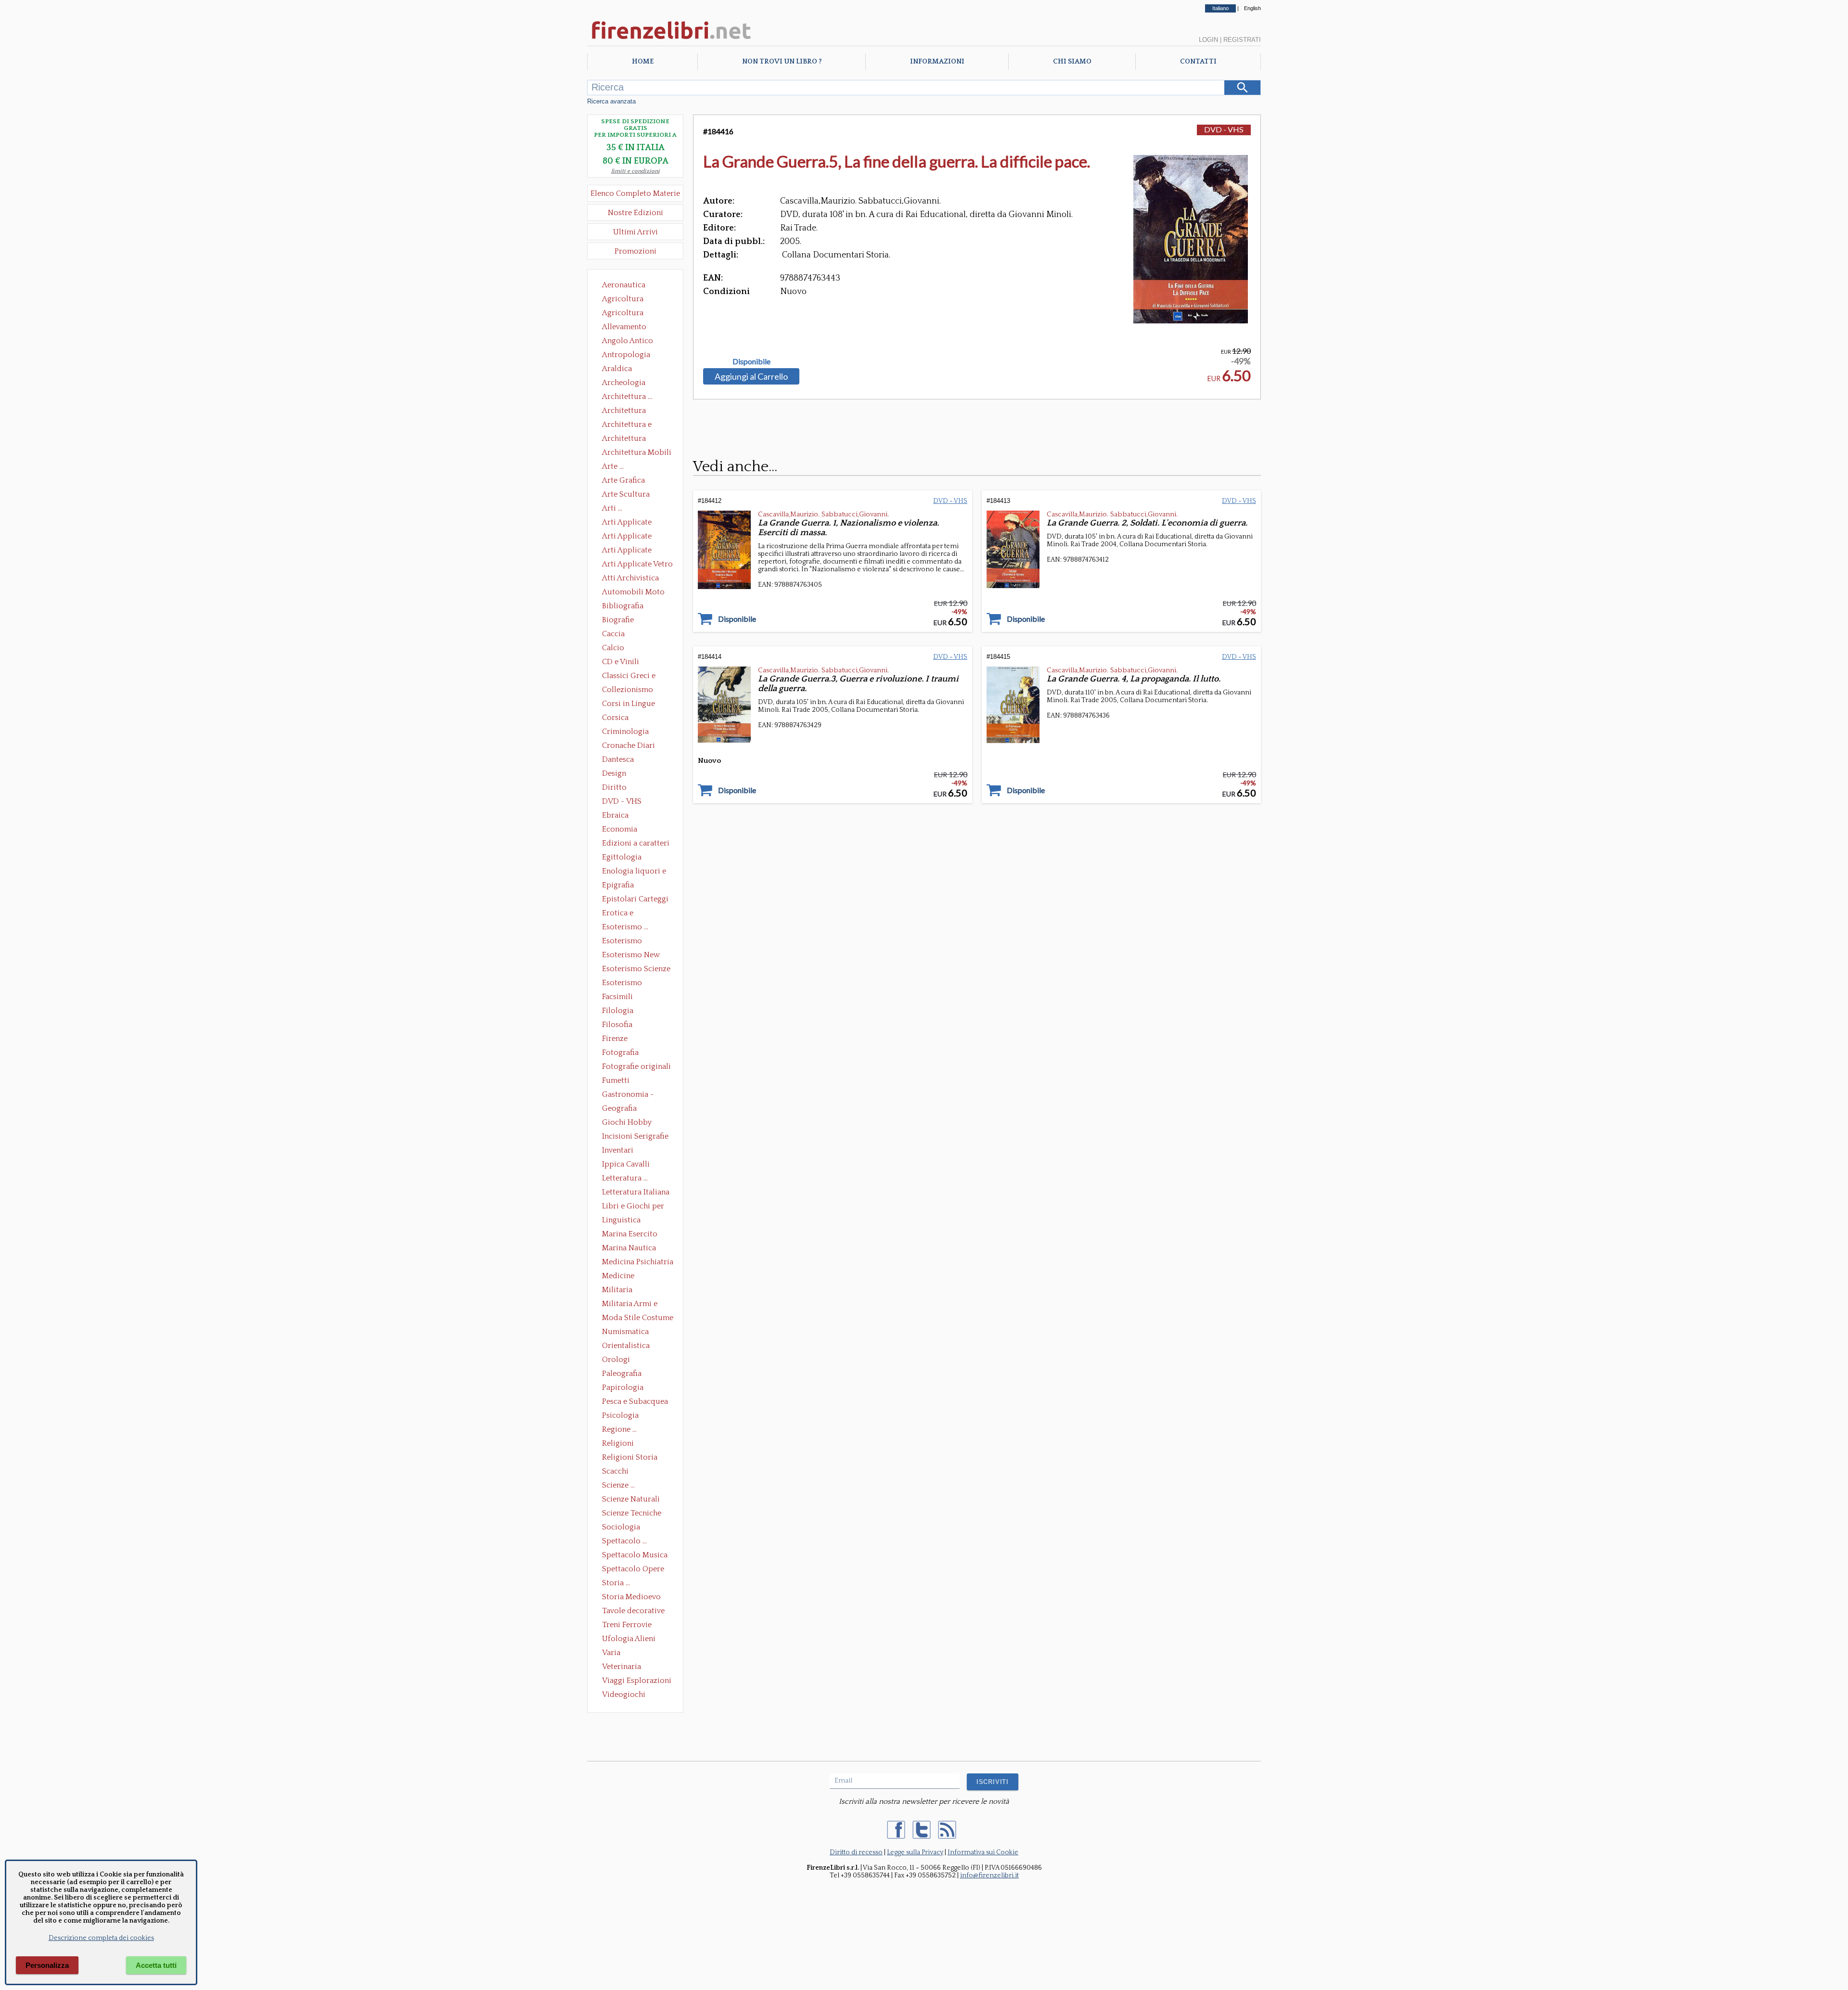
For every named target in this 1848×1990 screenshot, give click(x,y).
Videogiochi (624, 1695)
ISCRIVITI (993, 1782)
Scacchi (615, 1471)
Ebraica (615, 815)
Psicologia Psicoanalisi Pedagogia (623, 1416)
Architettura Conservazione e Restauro (631, 411)
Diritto (614, 787)
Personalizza (47, 1965)
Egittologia (622, 857)
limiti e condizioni (635, 171)
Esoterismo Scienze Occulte (636, 970)
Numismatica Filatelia (625, 1333)
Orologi (616, 1360)
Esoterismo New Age (631, 956)
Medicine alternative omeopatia (621, 1277)
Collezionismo (628, 690)
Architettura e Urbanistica (627, 425)
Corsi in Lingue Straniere (629, 705)
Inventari (618, 1150)
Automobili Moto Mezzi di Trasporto (636, 593)
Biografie (618, 620)
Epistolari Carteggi (635, 899)
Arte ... (613, 466)
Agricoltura (623, 299)
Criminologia (625, 732)
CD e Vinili (621, 662)
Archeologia (624, 383)
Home (643, 62)
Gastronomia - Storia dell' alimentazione (628, 1095)
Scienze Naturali (631, 1499)
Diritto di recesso (856, 1852)
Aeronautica (624, 285)
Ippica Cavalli (626, 1164)
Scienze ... (618, 1485)
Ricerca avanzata (611, 101)
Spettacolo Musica (635, 1555)
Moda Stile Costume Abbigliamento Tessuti (638, 1319)
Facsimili (617, 997)
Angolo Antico (628, 341)
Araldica (617, 369)
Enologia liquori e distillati (634, 872)
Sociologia (621, 1527)
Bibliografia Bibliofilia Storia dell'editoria (631, 607)
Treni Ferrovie (627, 1625)
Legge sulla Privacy (915, 1852)
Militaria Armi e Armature (630, 1305)
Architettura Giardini (624, 439)
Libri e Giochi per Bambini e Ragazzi (634, 1207)
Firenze (615, 1039)
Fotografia (620, 1053)
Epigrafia (618, 885)
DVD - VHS (622, 801)
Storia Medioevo (631, 1597)
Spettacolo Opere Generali (633, 1570)
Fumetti (616, 1080)
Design (614, 773)
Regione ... (619, 1429)
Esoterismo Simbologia (622, 984)
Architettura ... (627, 397)
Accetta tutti (156, 1965)
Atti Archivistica (630, 578)
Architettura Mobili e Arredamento (637, 453)
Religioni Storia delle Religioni (630, 1458)
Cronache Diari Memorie (629, 746)
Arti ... (612, 508)
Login (1208, 40)
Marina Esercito (630, 1234)
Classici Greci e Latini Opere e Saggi (637, 677)
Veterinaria (622, 1667)
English (1252, 8)
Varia (611, 1653)
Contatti (1198, 62)
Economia (620, 829)
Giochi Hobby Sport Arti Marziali (635, 1123)
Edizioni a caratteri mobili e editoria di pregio (636, 844)
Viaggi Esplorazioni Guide (637, 1682)
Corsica (615, 718)
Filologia (618, 1011)
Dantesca (618, 759)
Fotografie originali (636, 1066)
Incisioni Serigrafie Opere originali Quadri (635, 1137)
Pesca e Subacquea (635, 1401)
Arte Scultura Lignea (626, 495)
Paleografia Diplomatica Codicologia (624, 1374)
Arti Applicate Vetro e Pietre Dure (637, 565)
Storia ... (616, 1583)
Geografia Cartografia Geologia (622, 1109)
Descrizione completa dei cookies (101, 1938)
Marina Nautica (629, 1248)
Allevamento (624, 327)
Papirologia (623, 1387)
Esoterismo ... (625, 927)
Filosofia (617, 1025)
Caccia (613, 634)
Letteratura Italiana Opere (636, 1193)
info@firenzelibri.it (989, 1875)
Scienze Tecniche (632, 1513)
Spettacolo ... (624, 1541)
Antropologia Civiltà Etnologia (631, 356)
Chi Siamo (1072, 62)
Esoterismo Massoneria (622, 942)
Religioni (618, 1443)
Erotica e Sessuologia (623, 914)
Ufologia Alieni (629, 1639)
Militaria (617, 1290)
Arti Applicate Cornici (627, 537)
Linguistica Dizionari (621, 1221)
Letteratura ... (625, 1178)
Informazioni (937, 62)
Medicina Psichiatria (638, 1262)
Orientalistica (626, 1346)
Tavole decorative (633, 1611)
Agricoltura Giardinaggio (625, 314)
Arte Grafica (623, 480)
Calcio (613, 648)
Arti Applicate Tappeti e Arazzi (630, 551)
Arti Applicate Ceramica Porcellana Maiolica (637, 523)
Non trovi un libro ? (782, 62)
